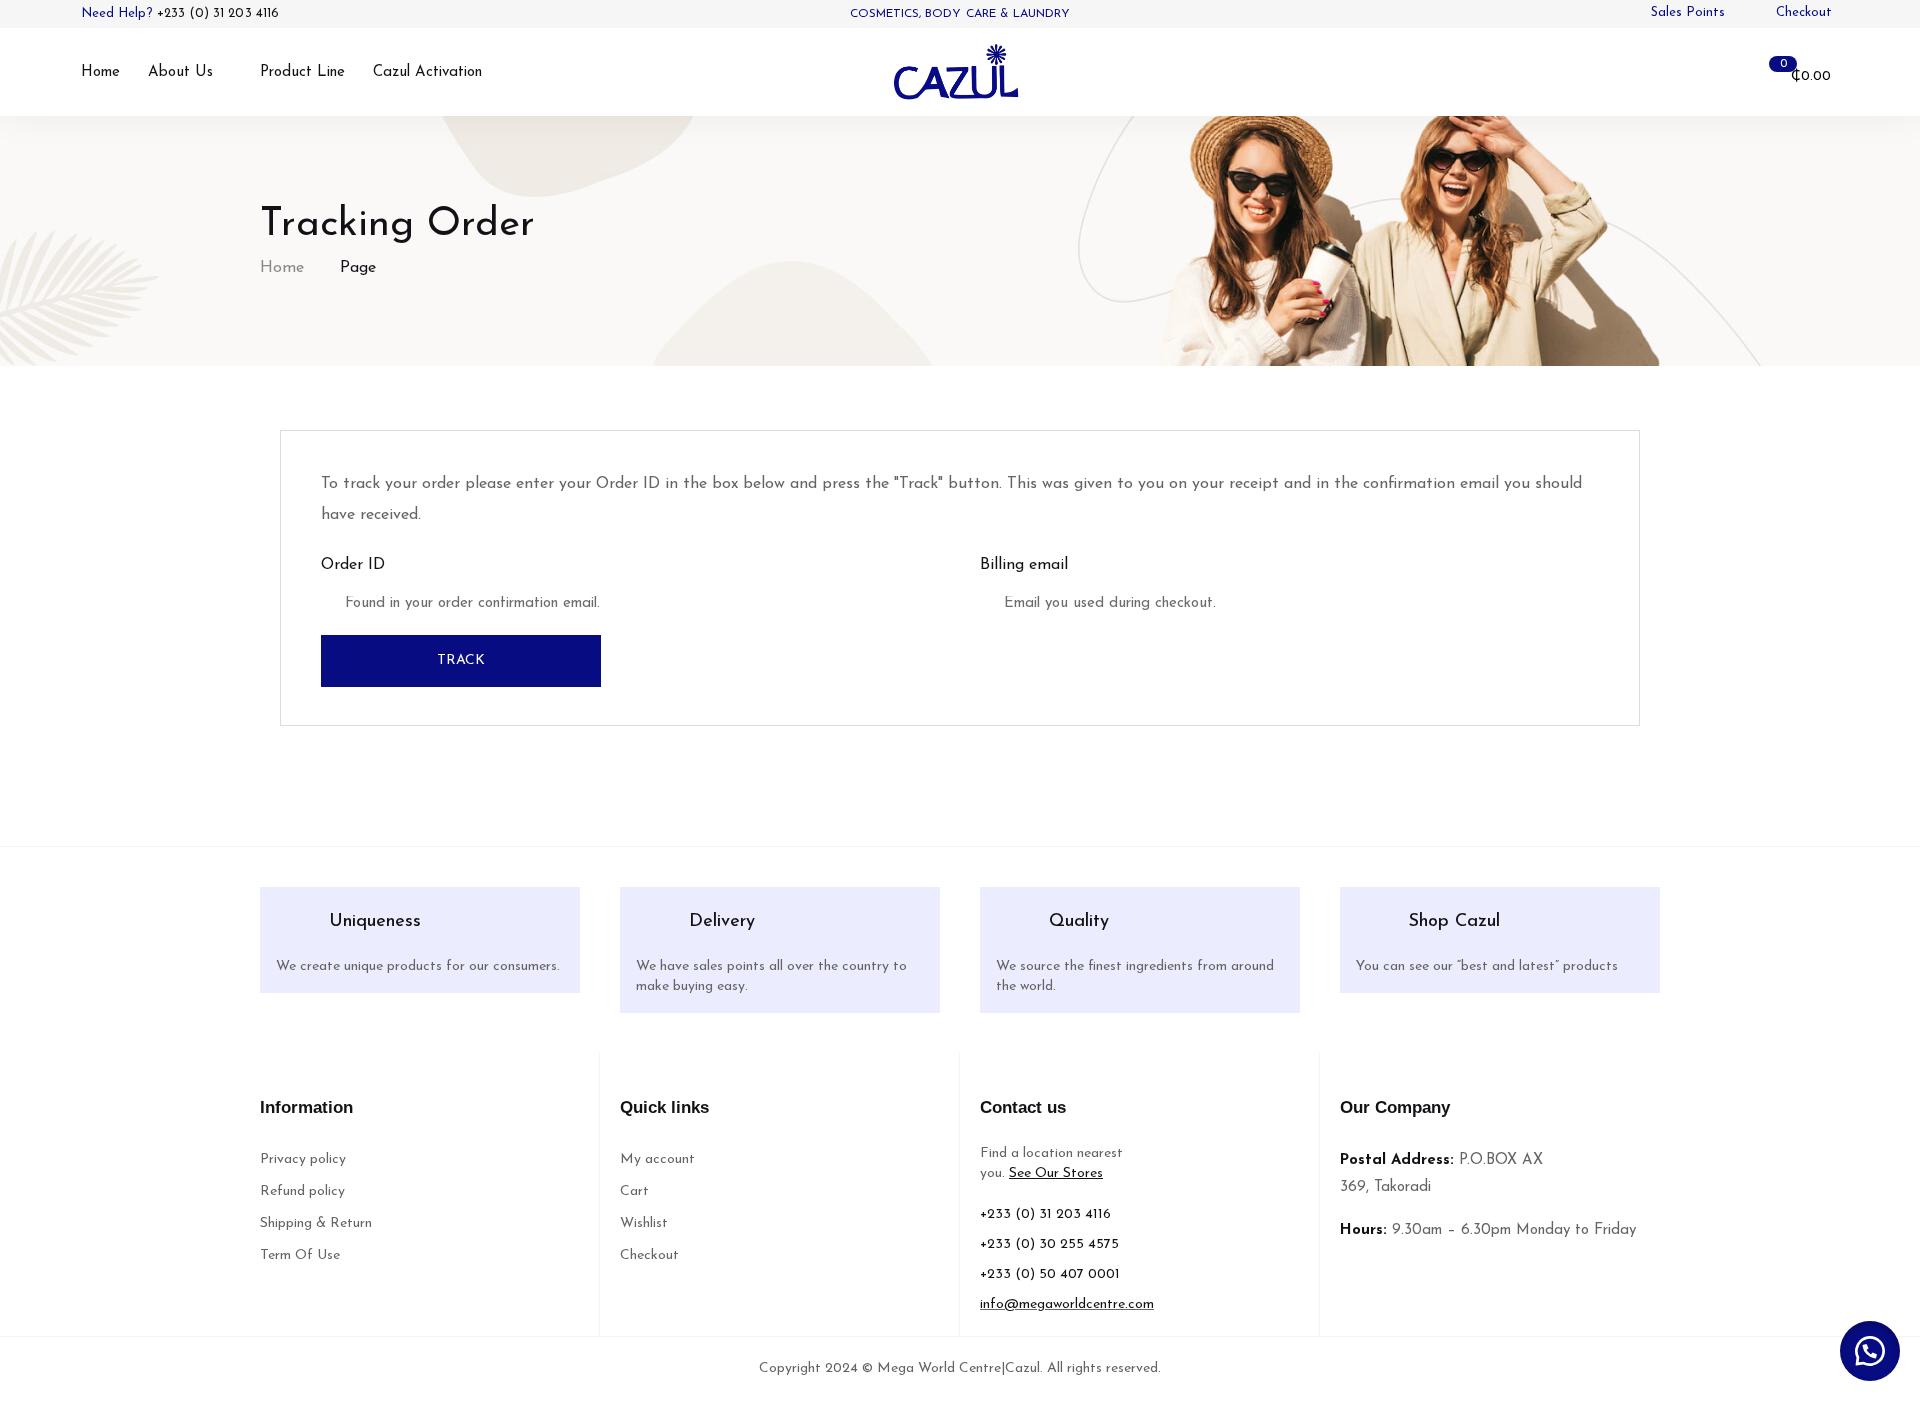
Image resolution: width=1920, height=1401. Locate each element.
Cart (634, 1191)
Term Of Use (300, 1255)
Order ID (353, 565)
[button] (1870, 1351)
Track (461, 660)
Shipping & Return (316, 1223)
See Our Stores (1056, 1173)
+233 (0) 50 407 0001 (1050, 1274)
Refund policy (302, 1191)
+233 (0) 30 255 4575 (1049, 1244)
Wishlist (644, 1223)
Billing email (1024, 565)
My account (657, 1159)
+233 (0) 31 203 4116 (218, 13)
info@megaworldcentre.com (1067, 1304)
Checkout (649, 1255)
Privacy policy (303, 1159)
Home (282, 268)
